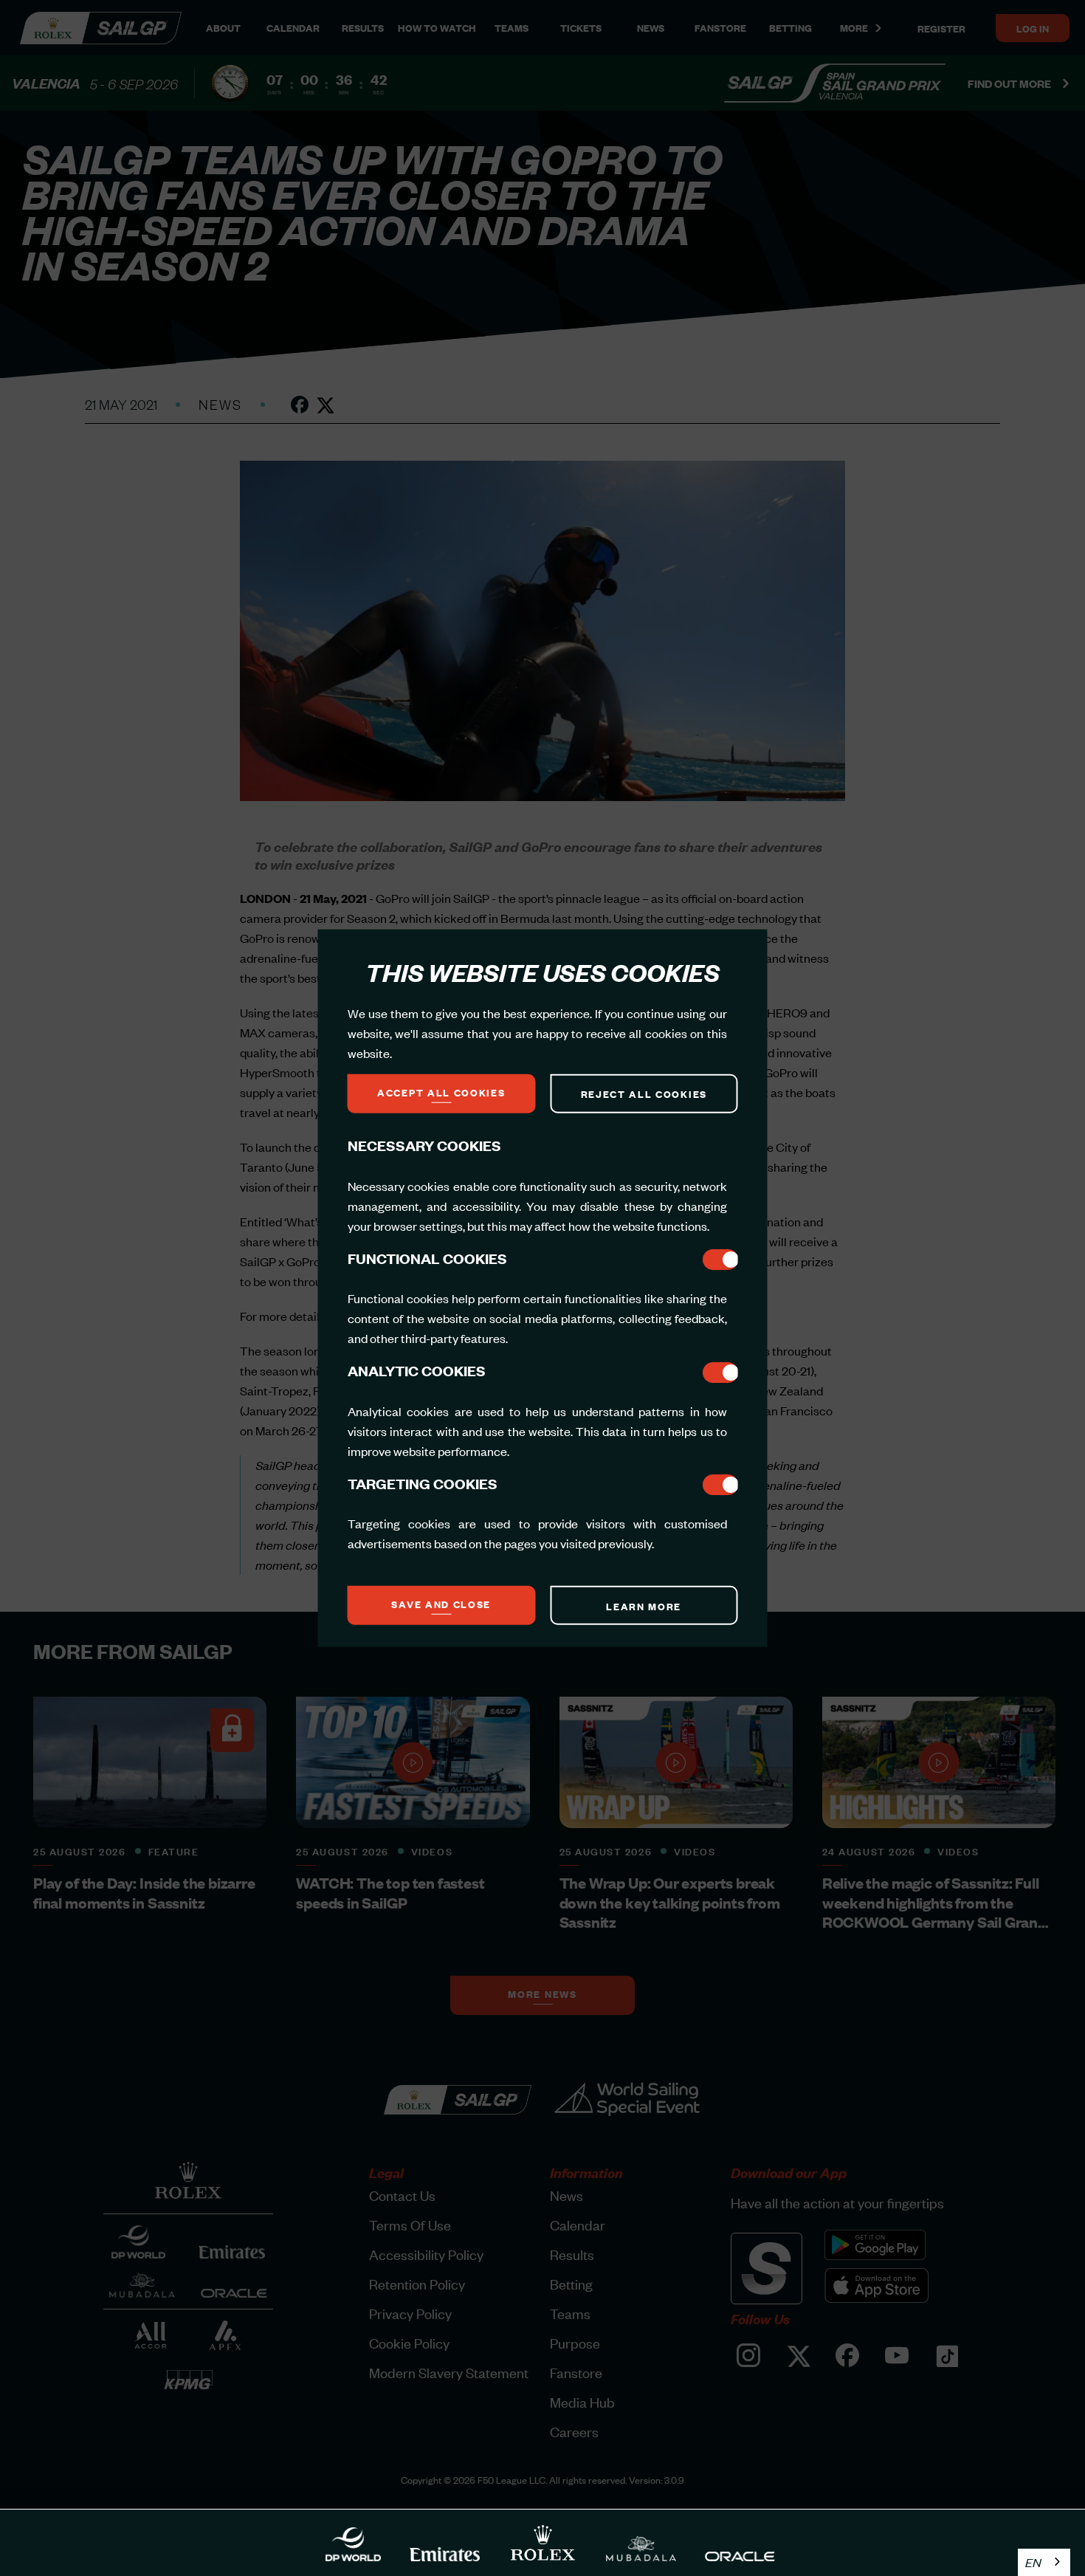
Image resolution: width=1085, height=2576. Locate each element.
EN (1033, 2562)
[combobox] (1044, 2562)
